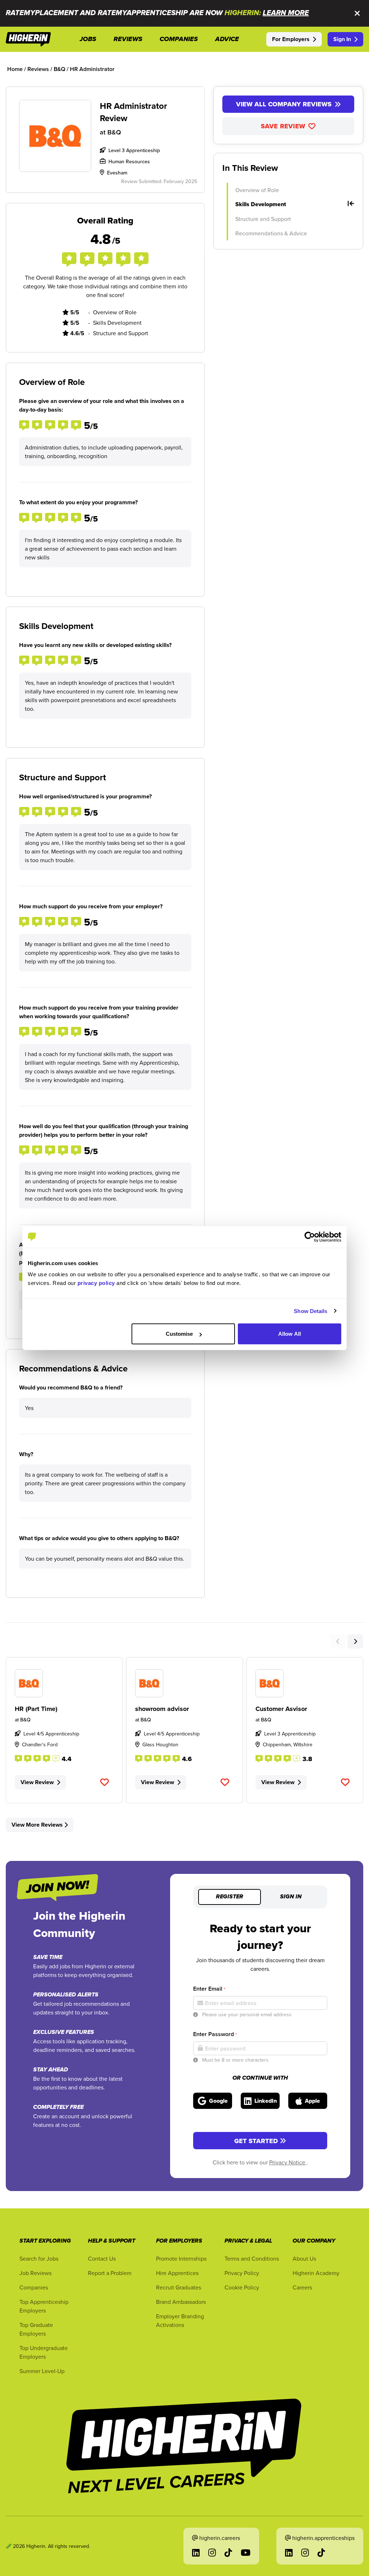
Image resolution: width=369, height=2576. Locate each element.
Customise (179, 1334)
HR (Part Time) (36, 1709)
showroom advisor (162, 1709)
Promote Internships (181, 2258)
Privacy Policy (242, 2273)
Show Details (310, 1311)
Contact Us (102, 2258)
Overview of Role (257, 190)
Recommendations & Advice (271, 233)
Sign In (342, 39)
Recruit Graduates (179, 2287)
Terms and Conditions (252, 2258)
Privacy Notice (288, 2162)
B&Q (114, 132)
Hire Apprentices (177, 2273)
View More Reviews (37, 1825)
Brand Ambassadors (181, 2302)
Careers (302, 2287)
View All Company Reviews (284, 104)
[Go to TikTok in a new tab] (228, 2553)
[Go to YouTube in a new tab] (246, 2553)
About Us (304, 2258)
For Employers (291, 39)
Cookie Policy (242, 2287)
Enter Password (215, 2034)
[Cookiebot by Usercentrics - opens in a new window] (310, 1237)
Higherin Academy (316, 2273)
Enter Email (209, 1989)
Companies (34, 2287)
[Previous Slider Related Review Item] (338, 1641)
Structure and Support (263, 219)
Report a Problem (110, 2273)
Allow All (290, 1334)
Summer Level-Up (42, 2371)
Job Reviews (35, 2273)
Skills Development (261, 204)
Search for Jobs (39, 2258)
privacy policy (96, 1283)
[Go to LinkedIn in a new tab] (196, 2553)
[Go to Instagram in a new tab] (212, 2553)
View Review (37, 1782)
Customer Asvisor (281, 1709)
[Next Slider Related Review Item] (355, 1641)
